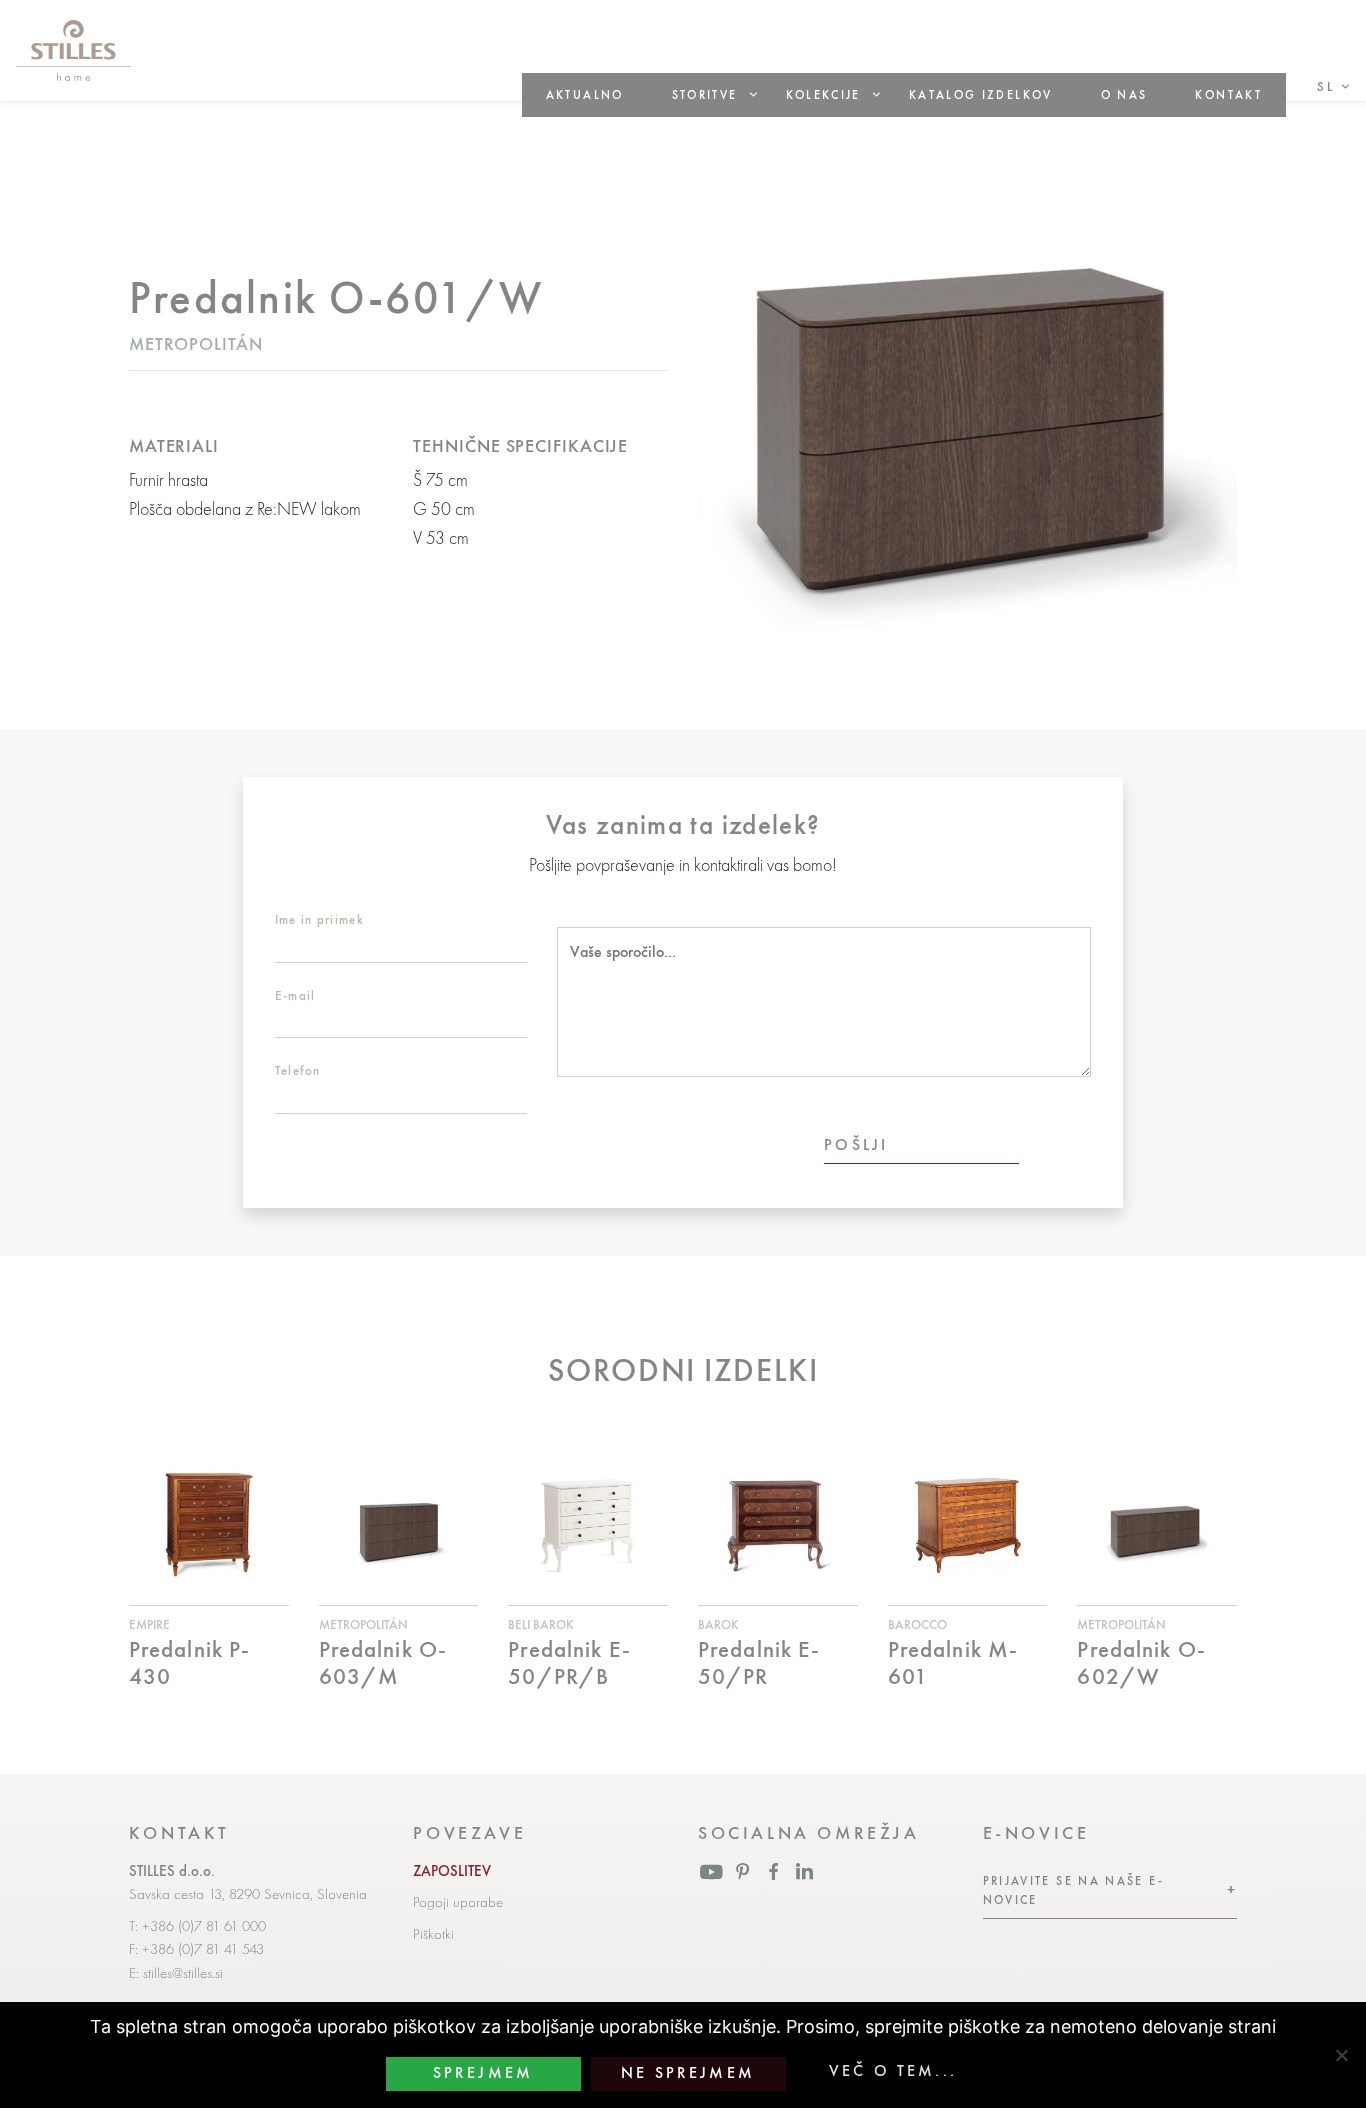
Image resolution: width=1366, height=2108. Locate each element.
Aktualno (585, 95)
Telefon (298, 1070)
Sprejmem (483, 2073)
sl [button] (1325, 86)
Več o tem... (893, 2071)
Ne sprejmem (688, 2073)
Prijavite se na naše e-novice (1073, 1890)
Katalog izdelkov (981, 95)
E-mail (295, 995)
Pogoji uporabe (458, 1902)
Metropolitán (196, 343)
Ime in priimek (319, 919)
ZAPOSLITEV (452, 1871)
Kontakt (1228, 95)
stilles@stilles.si (183, 1973)
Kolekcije (823, 95)
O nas (1124, 95)
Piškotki (433, 1934)
